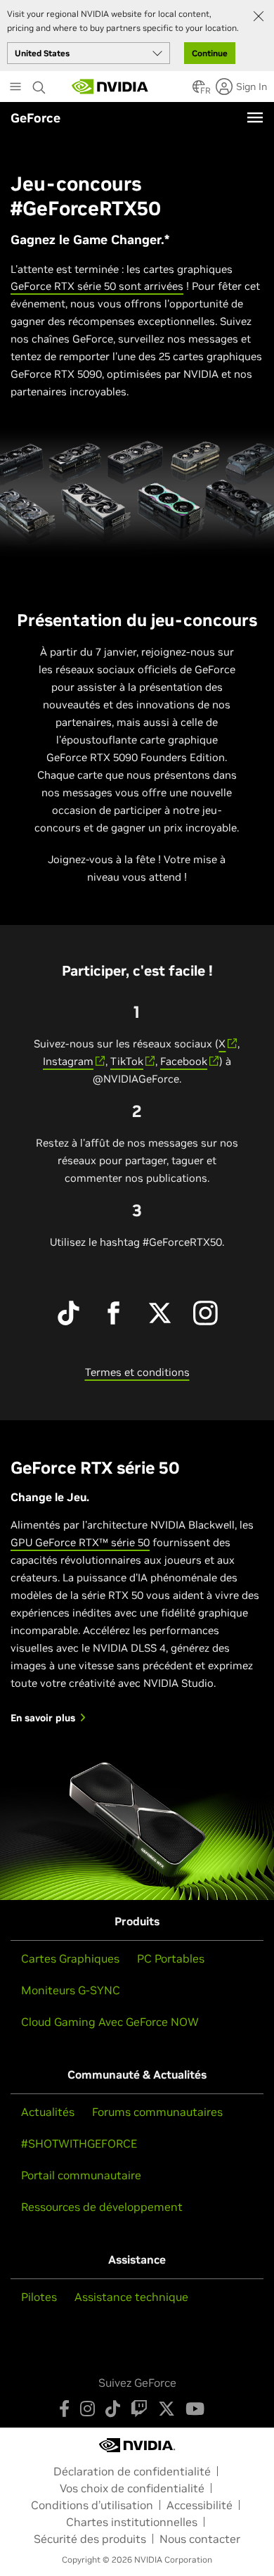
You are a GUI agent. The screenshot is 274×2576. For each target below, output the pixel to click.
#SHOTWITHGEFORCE (79, 2143)
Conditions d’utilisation (92, 2505)
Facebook (184, 1061)
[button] (199, 91)
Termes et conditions (137, 1372)
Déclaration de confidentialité (132, 2471)
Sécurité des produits (90, 2539)
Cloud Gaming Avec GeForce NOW (110, 2022)
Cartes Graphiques (70, 1958)
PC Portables (171, 1958)
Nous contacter (200, 2539)
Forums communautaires (157, 2112)
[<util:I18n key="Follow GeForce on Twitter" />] (167, 2409)
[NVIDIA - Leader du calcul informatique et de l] (110, 87)
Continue (210, 53)
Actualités (48, 2112)
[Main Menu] (15, 88)
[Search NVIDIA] (39, 84)
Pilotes (39, 2297)
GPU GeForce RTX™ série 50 (80, 1542)
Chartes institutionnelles (132, 2522)
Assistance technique (131, 2297)
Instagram (68, 1061)
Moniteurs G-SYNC (71, 1990)
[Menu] (255, 117)
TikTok (127, 1061)
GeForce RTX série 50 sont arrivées (97, 286)
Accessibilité (200, 2505)
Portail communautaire (81, 2175)
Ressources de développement (102, 2207)
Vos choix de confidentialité (132, 2488)
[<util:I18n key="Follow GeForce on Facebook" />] (64, 2409)
